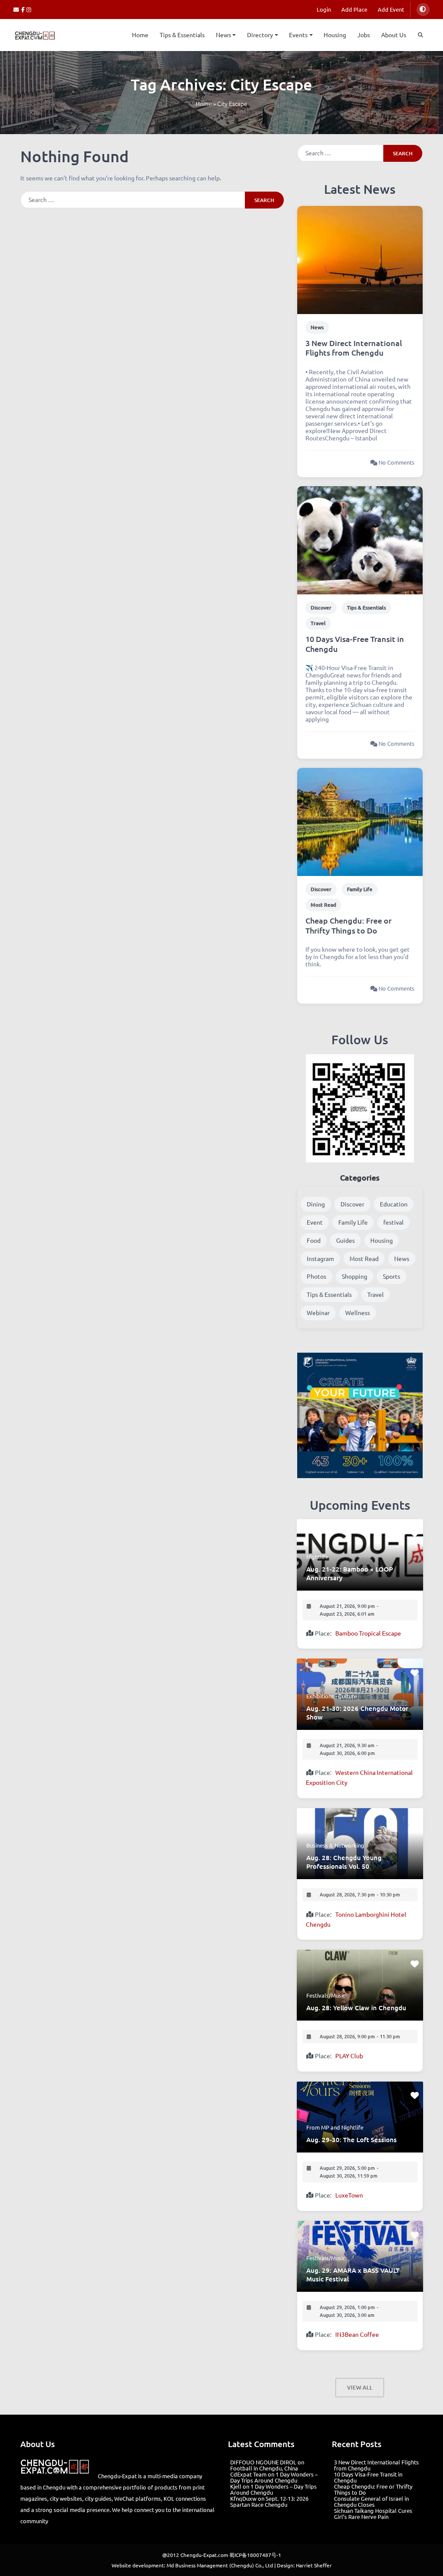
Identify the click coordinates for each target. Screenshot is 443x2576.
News (223, 35)
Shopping (355, 1276)
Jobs (364, 35)
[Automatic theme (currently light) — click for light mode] (423, 10)
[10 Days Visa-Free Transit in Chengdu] (360, 539)
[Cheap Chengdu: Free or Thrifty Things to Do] (360, 821)
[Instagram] (29, 9)
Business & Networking (335, 1845)
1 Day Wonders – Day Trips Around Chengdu (274, 2477)
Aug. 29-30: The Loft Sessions (352, 2140)
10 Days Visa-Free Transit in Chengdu (355, 644)
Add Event (391, 9)
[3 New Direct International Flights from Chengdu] (360, 259)
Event (315, 1222)
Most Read (323, 905)
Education (394, 1204)
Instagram (320, 1258)
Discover (321, 608)
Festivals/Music (326, 1995)
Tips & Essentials (182, 35)
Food (314, 1240)
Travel (318, 623)
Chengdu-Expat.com (204, 2555)
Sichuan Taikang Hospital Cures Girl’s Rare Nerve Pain (373, 2513)
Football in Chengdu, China (264, 2468)
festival (393, 1222)
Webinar (318, 1312)
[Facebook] (24, 9)
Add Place (354, 9)
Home (140, 35)
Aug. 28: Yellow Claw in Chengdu (356, 2008)
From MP (318, 2127)
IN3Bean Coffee (357, 2334)
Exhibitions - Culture (332, 1696)
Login (324, 9)
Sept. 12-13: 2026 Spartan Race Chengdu (269, 2501)
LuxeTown (349, 2195)
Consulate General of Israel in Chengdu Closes (371, 2501)
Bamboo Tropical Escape (368, 1633)
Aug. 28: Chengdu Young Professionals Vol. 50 (344, 1862)
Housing (335, 35)
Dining (316, 1204)
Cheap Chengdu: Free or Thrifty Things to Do (348, 925)
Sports (392, 1276)
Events (298, 35)
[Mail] (17, 9)
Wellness (358, 1312)
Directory (260, 35)
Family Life (360, 889)
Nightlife (317, 1557)
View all (360, 2387)
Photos (316, 1276)
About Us (394, 35)
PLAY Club (349, 2056)
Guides (345, 1240)
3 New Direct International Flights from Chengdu (354, 348)
